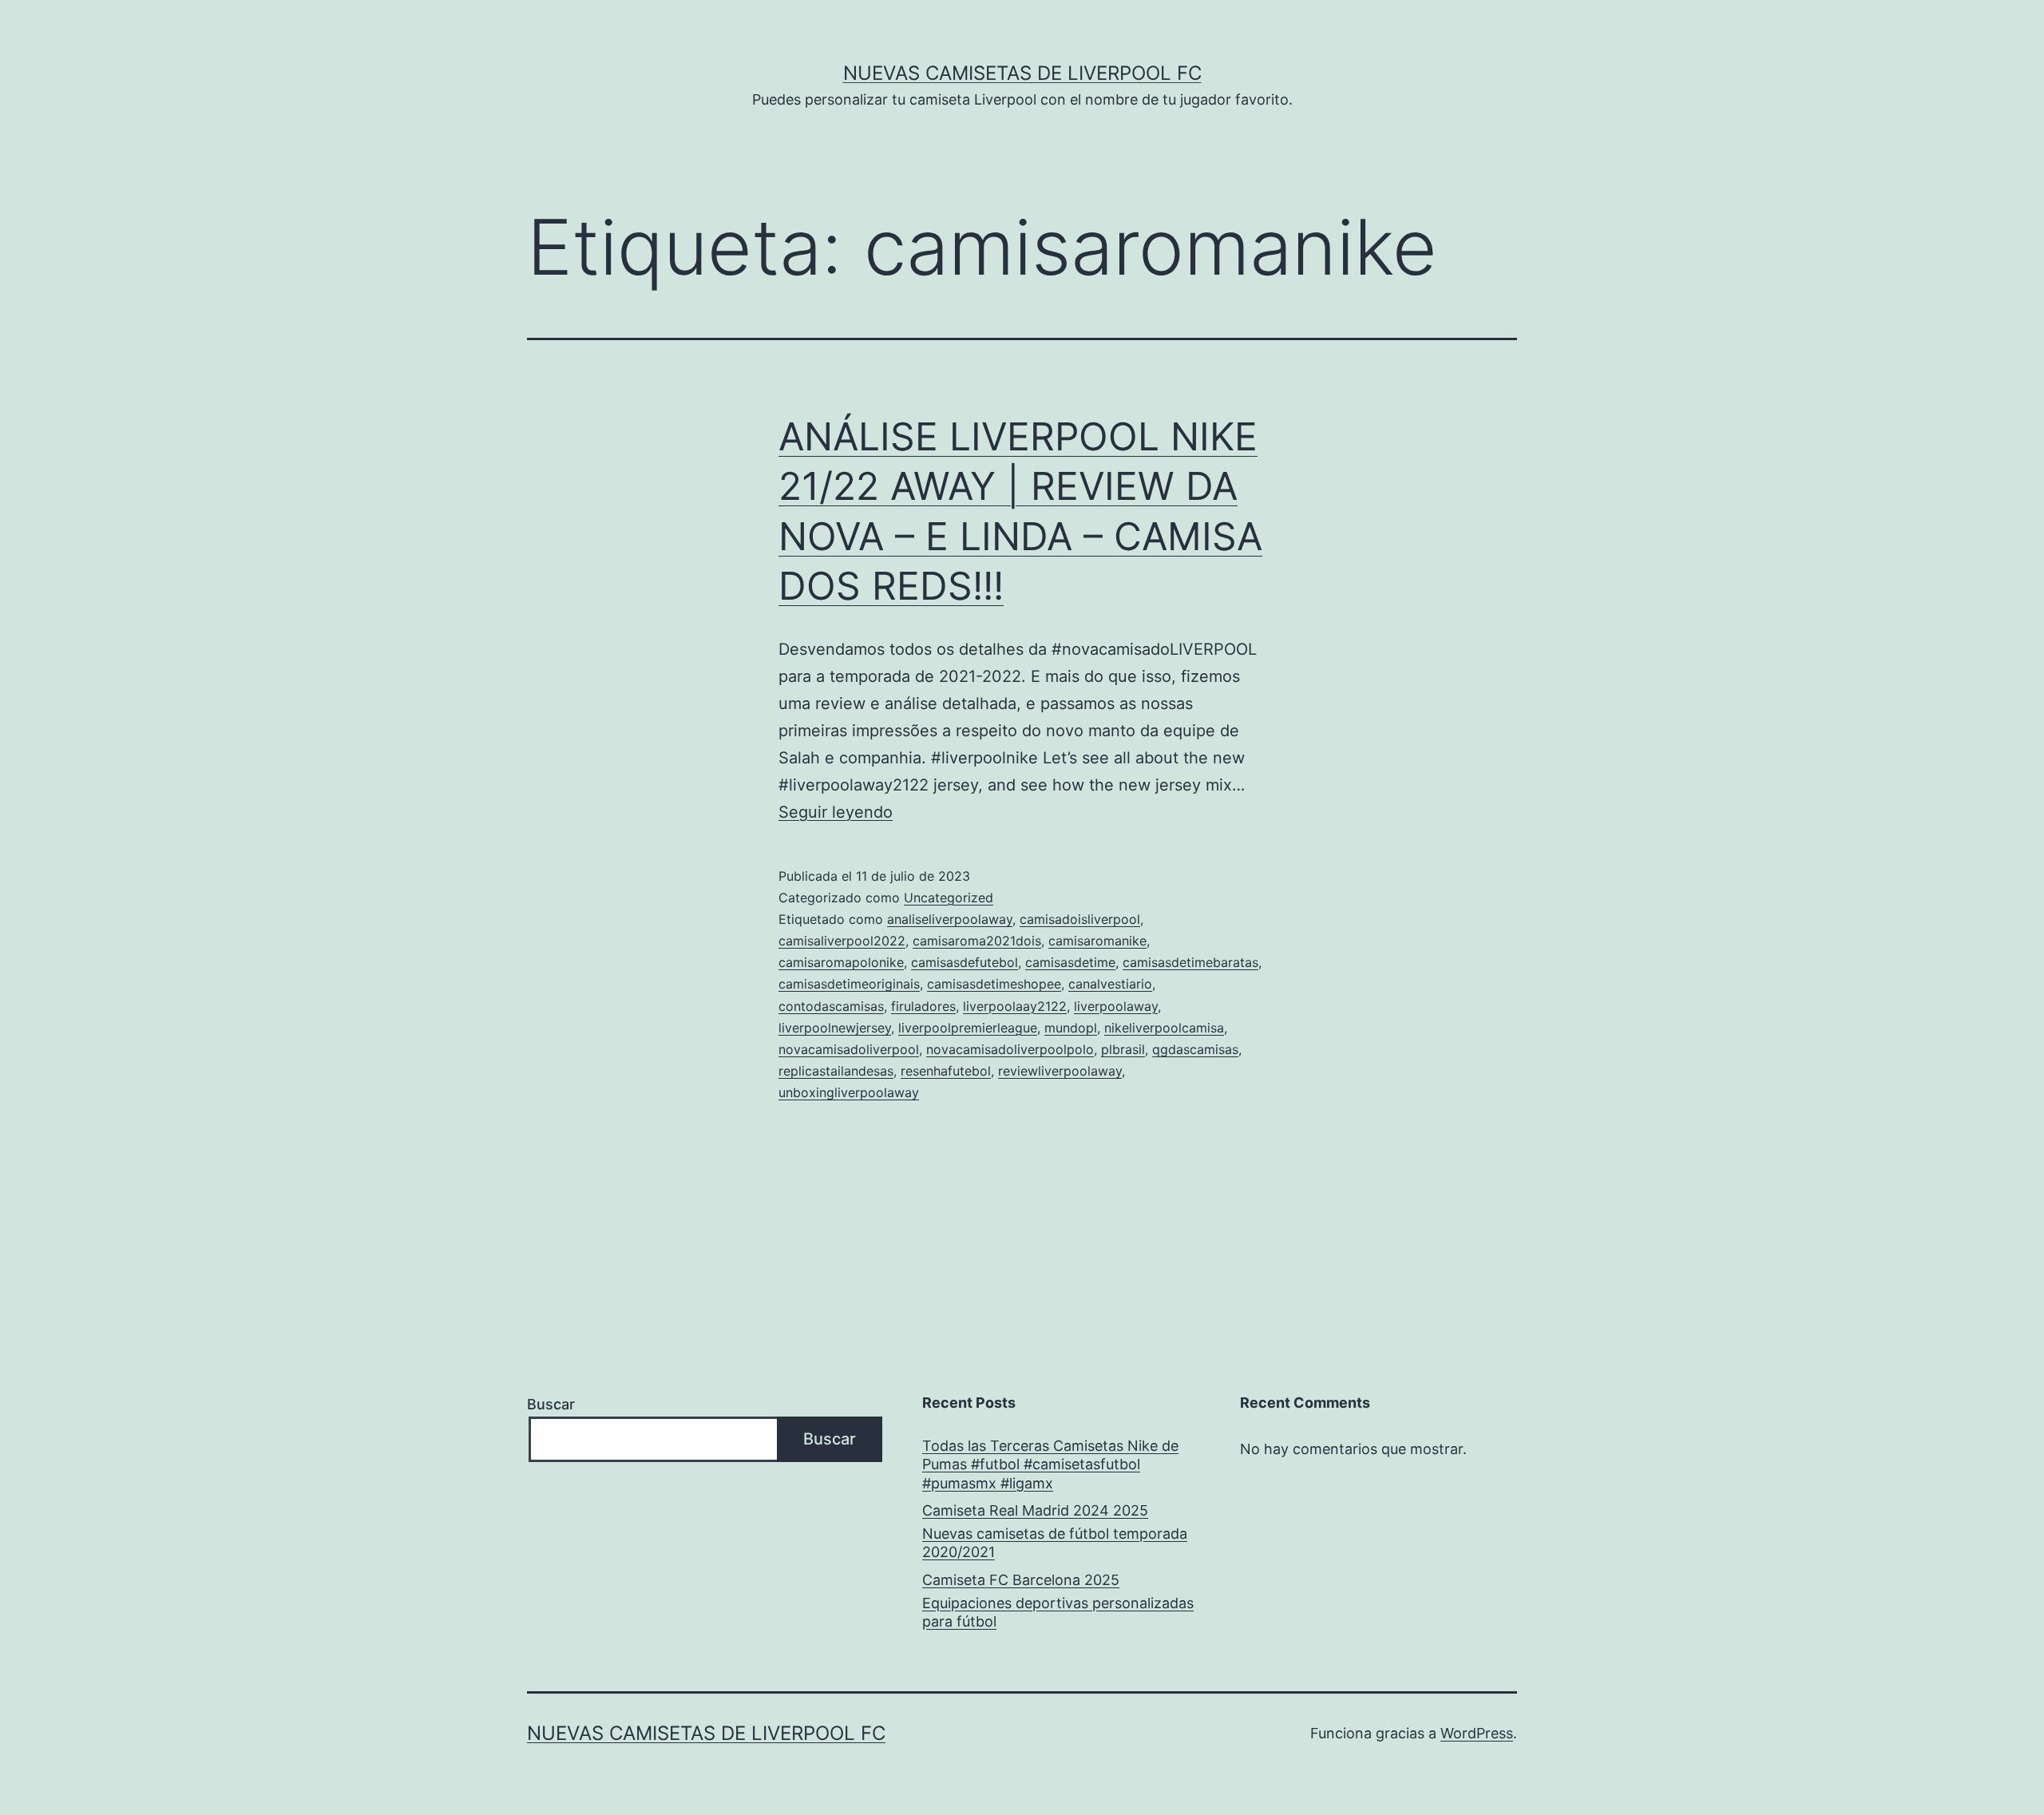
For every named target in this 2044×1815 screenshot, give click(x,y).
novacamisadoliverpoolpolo (1010, 1049)
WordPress (1477, 1733)
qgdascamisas (1195, 1049)
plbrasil (1123, 1049)
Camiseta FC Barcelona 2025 (1021, 1580)
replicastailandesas (836, 1071)
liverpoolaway (1116, 1006)
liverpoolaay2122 (1015, 1006)
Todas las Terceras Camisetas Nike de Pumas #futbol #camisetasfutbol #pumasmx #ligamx (1050, 1464)
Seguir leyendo (836, 812)
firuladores (923, 1006)
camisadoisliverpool (1080, 919)
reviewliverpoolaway (1060, 1071)
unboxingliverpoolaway (849, 1092)
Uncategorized (949, 898)
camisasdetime (1070, 962)
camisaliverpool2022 (842, 941)
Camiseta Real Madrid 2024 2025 (1035, 1510)
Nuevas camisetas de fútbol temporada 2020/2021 (1055, 1543)
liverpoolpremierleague (968, 1028)
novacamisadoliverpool (849, 1049)
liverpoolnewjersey (835, 1028)
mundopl (1071, 1028)
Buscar (551, 1404)
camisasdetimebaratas (1190, 962)
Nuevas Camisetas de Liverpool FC (1022, 73)
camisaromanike (1097, 941)
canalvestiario (1110, 984)
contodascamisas (831, 1006)
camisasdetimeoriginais (849, 984)
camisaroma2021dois (977, 941)
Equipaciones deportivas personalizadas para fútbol (1058, 1612)
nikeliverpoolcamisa (1164, 1028)
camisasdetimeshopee (994, 984)
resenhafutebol (946, 1071)
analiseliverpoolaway (950, 919)
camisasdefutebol (965, 962)
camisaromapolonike (841, 962)
